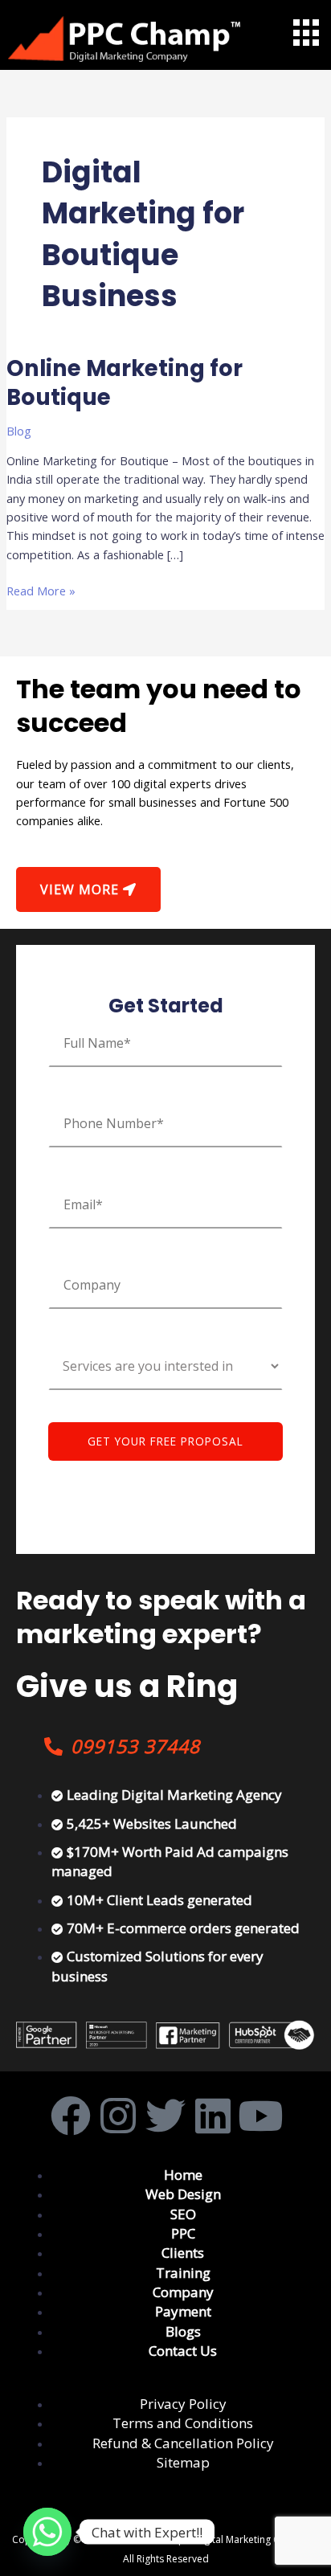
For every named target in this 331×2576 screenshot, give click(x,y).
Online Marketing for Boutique (125, 383)
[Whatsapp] (47, 2532)
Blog (19, 431)
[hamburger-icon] (305, 33)
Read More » (41, 590)
